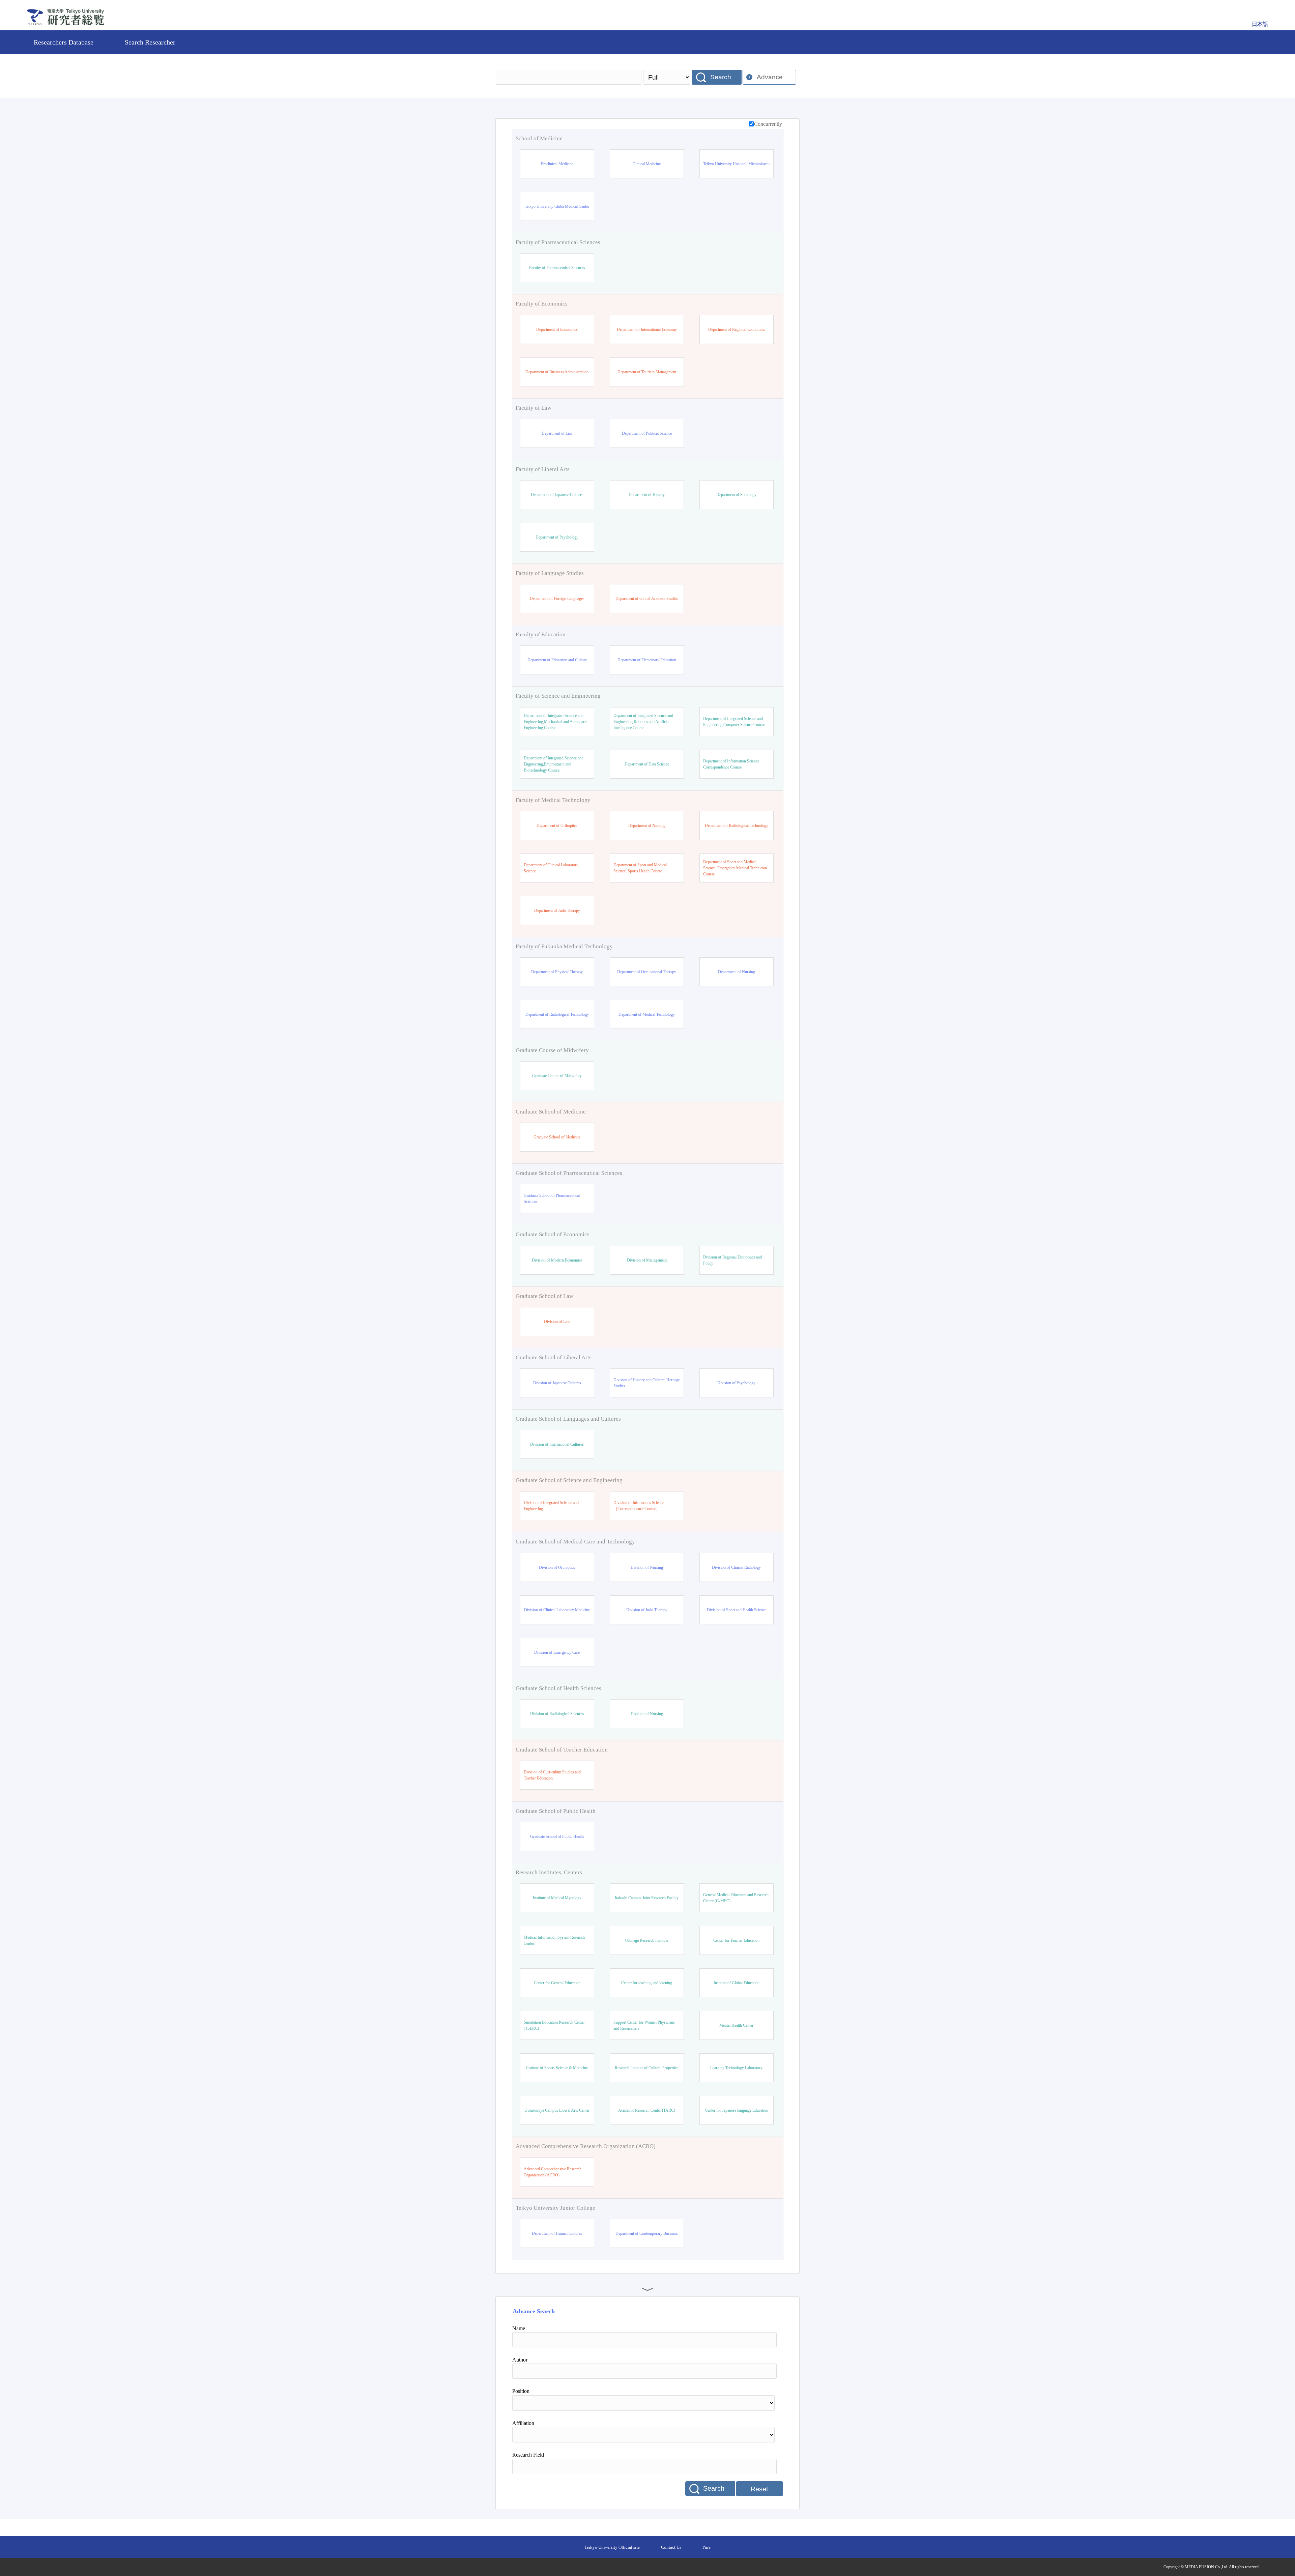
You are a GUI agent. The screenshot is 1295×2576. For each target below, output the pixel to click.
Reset (759, 2489)
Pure (707, 2547)
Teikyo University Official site (612, 2547)
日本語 (1260, 24)
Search (721, 77)
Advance (770, 77)
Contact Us (671, 2547)
